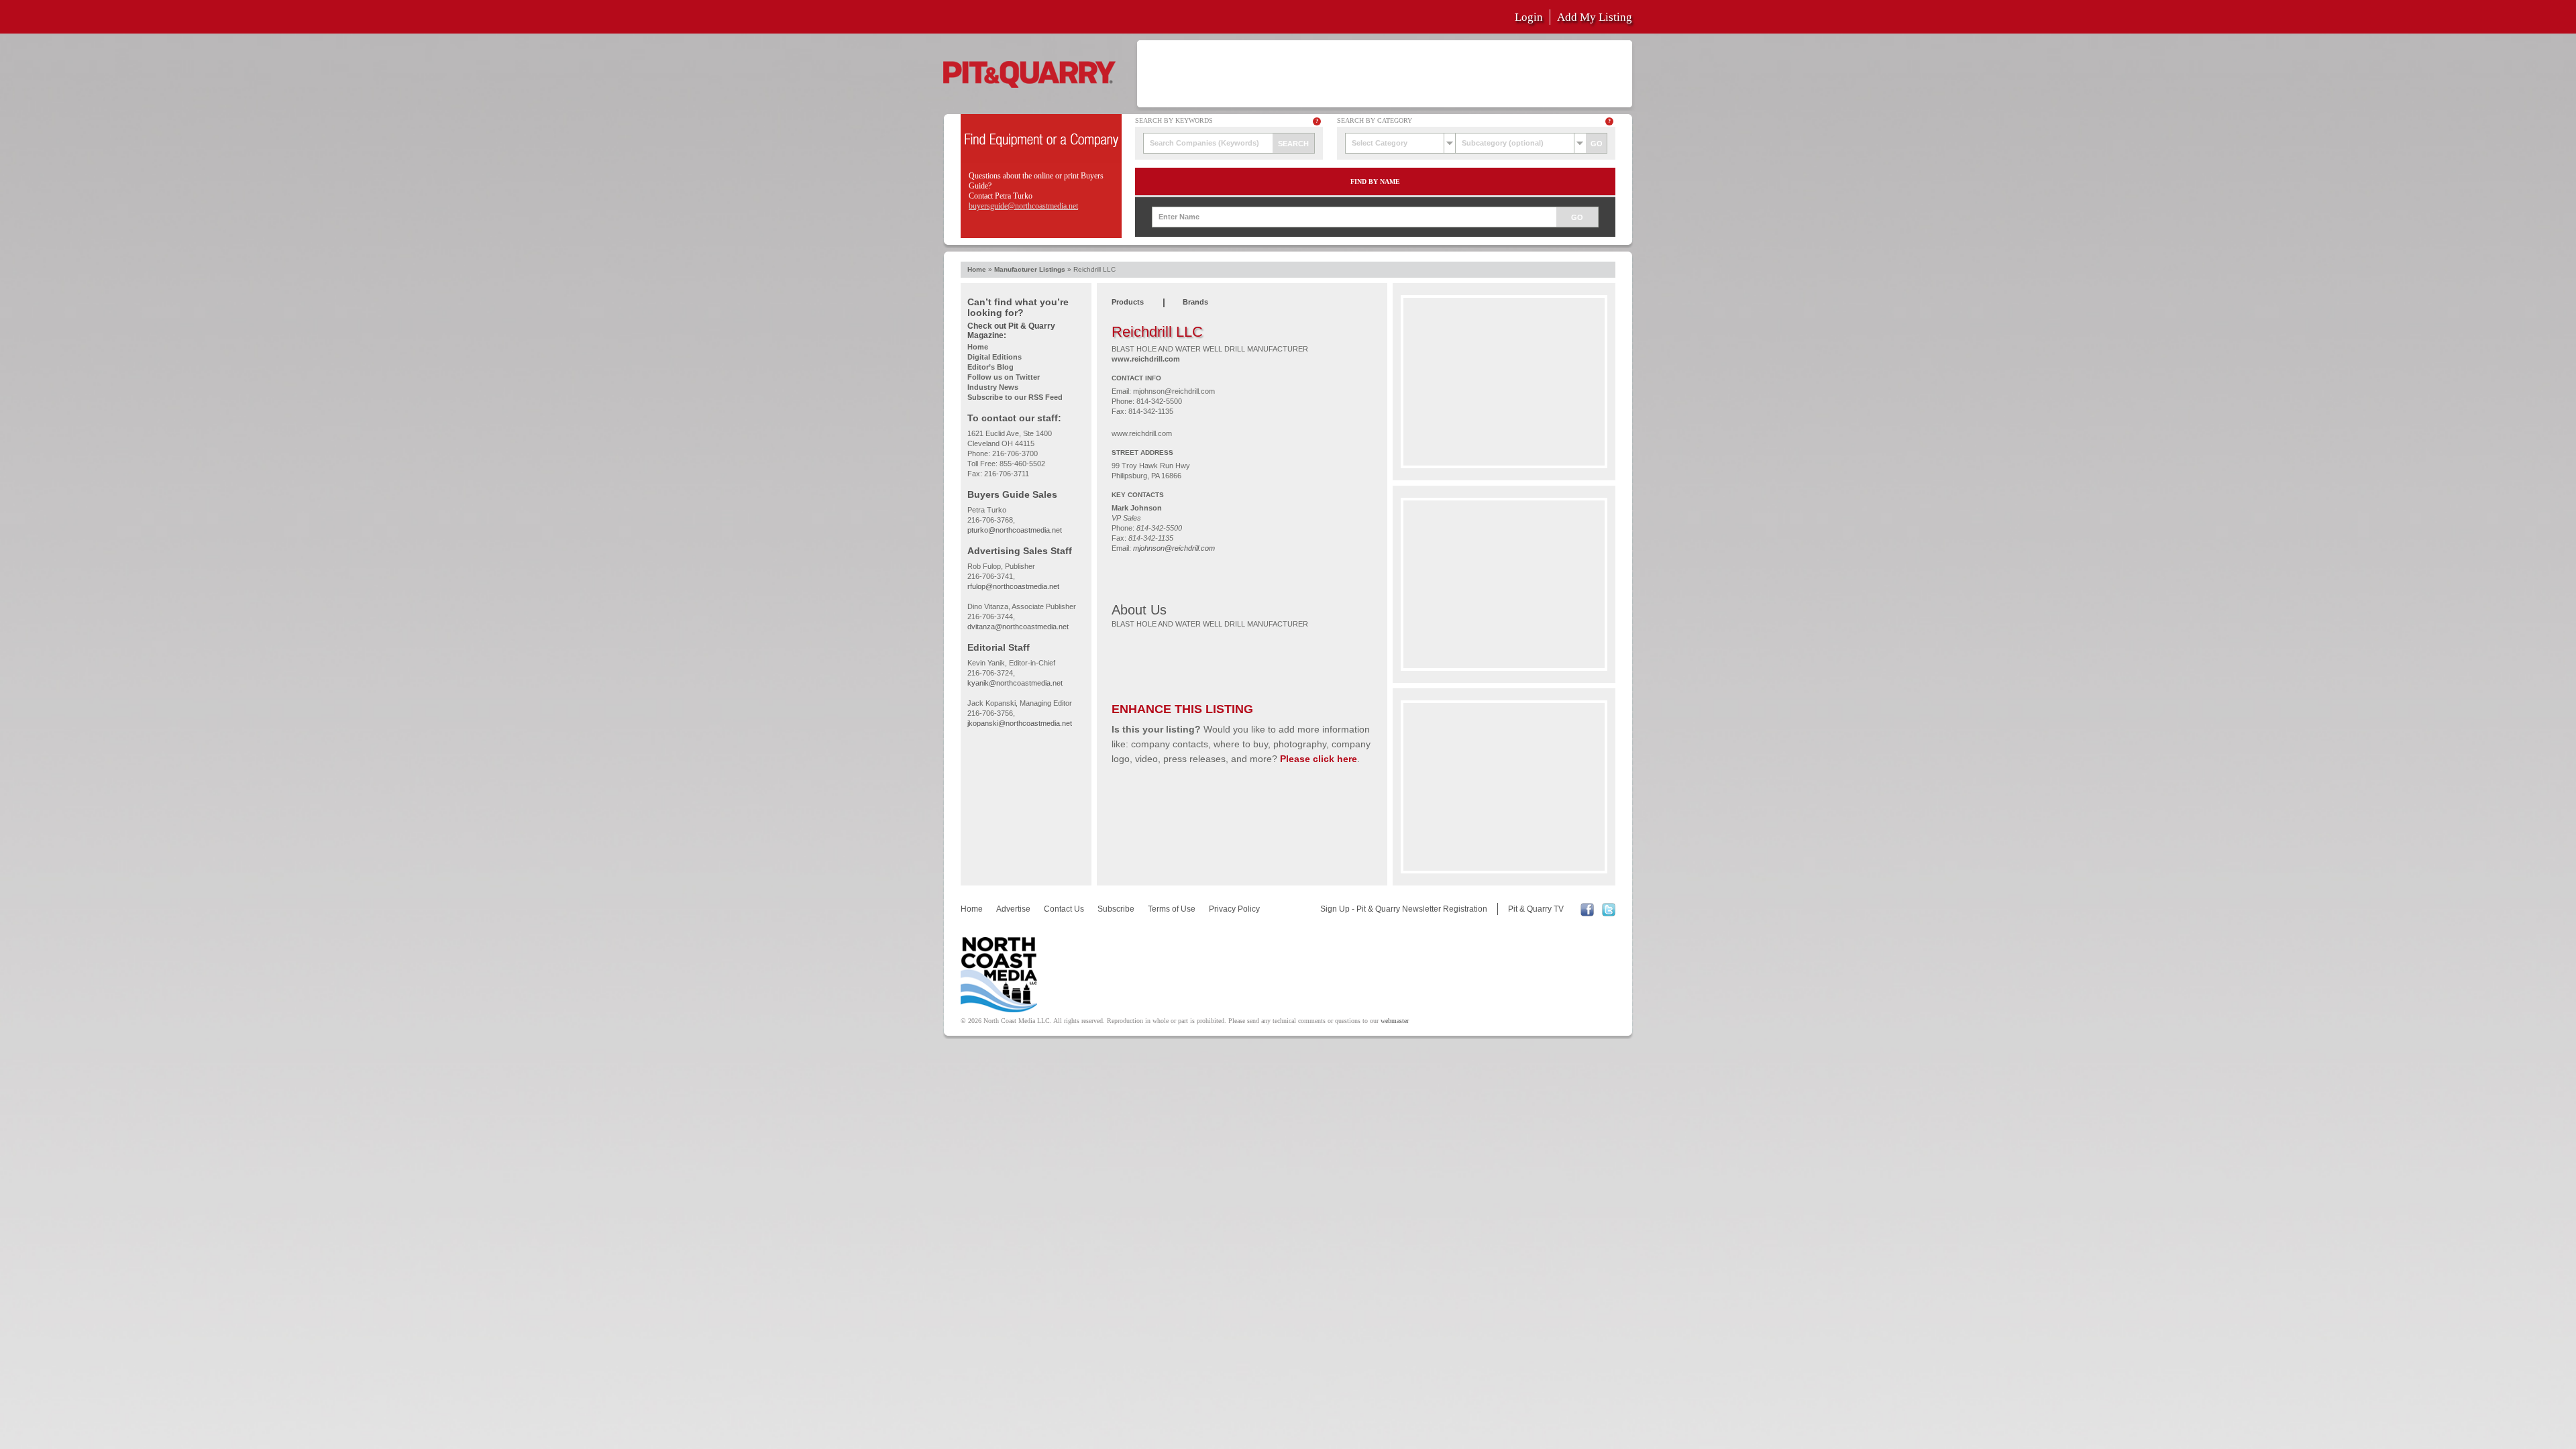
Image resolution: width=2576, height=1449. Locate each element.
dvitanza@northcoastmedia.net (1018, 627)
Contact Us (1064, 909)
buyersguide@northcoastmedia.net (1023, 206)
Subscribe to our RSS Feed (1015, 397)
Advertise (1013, 909)
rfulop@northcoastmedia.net (1013, 586)
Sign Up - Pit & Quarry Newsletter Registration (1404, 909)
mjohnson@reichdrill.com (1174, 391)
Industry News (993, 387)
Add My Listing (1595, 17)
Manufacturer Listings (1030, 269)
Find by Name (1375, 181)
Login (1529, 17)
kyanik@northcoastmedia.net (1015, 683)
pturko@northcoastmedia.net (1015, 530)
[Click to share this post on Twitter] (1609, 914)
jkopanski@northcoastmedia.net (1020, 723)
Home (977, 269)
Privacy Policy (1234, 909)
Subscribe (1116, 909)
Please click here (1319, 759)
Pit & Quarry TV (1536, 909)
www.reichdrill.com (1146, 359)
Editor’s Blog (990, 367)
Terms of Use (1172, 909)
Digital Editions (995, 357)
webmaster (1395, 1021)
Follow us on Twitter (1004, 377)
